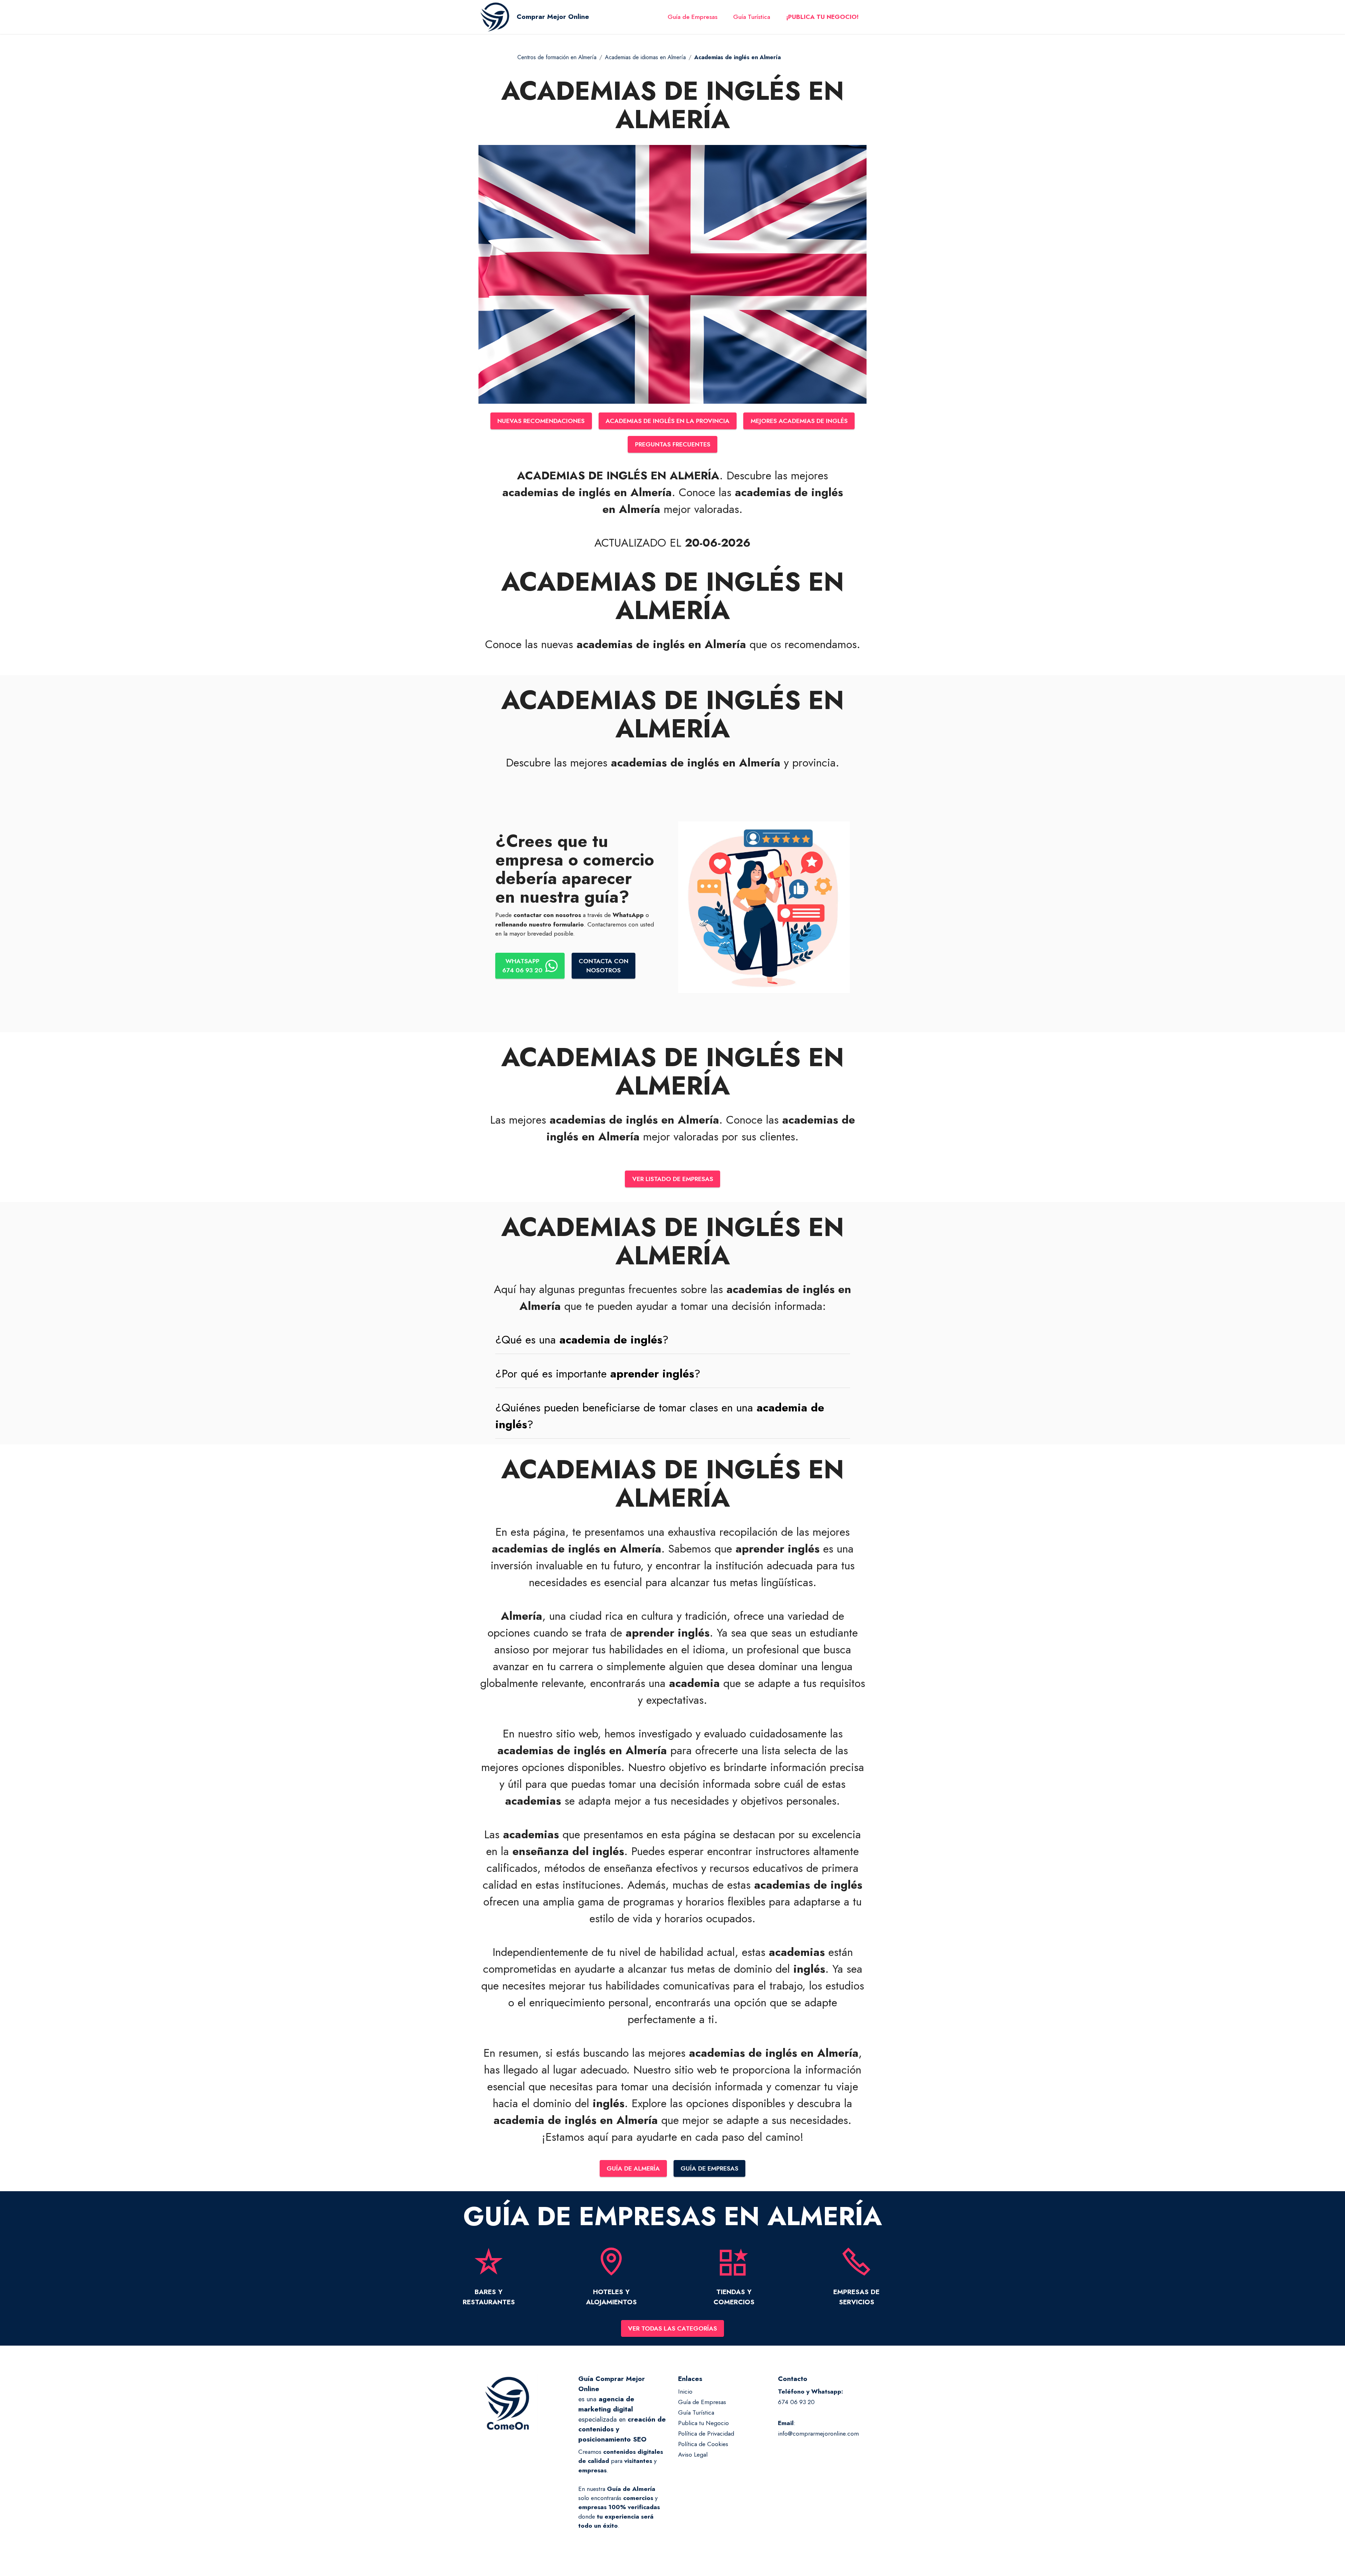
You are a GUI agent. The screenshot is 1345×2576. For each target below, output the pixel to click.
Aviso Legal (693, 2455)
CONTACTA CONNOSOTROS (603, 966)
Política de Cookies (703, 2444)
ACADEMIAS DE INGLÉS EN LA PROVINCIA (668, 421)
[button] (673, 1340)
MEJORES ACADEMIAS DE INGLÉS (799, 421)
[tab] (673, 1340)
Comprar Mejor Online (553, 17)
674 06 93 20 (796, 2402)
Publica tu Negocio (703, 2423)
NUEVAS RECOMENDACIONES (541, 421)
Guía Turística (752, 17)
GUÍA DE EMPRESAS (709, 2168)
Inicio (685, 2391)
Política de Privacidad (706, 2433)
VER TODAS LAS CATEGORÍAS (672, 2328)
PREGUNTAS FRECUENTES (673, 444)
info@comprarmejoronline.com (818, 2433)
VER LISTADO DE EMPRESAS (673, 1179)
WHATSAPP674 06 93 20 (522, 966)
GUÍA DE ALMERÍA (633, 2168)
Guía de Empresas (692, 17)
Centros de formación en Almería (557, 57)
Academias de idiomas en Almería (645, 57)
